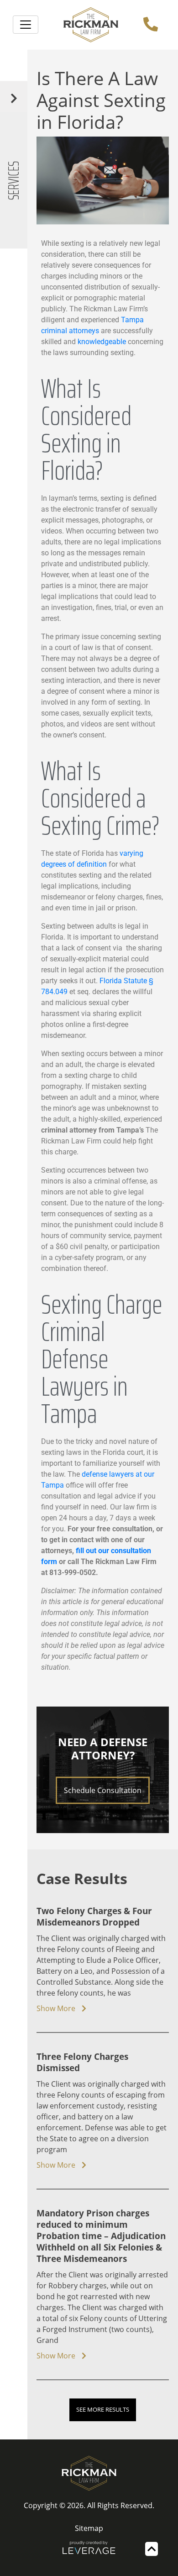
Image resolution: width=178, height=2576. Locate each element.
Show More (57, 2008)
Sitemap (89, 2528)
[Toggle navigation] (26, 25)
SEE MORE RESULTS (103, 2409)
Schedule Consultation (103, 1790)
